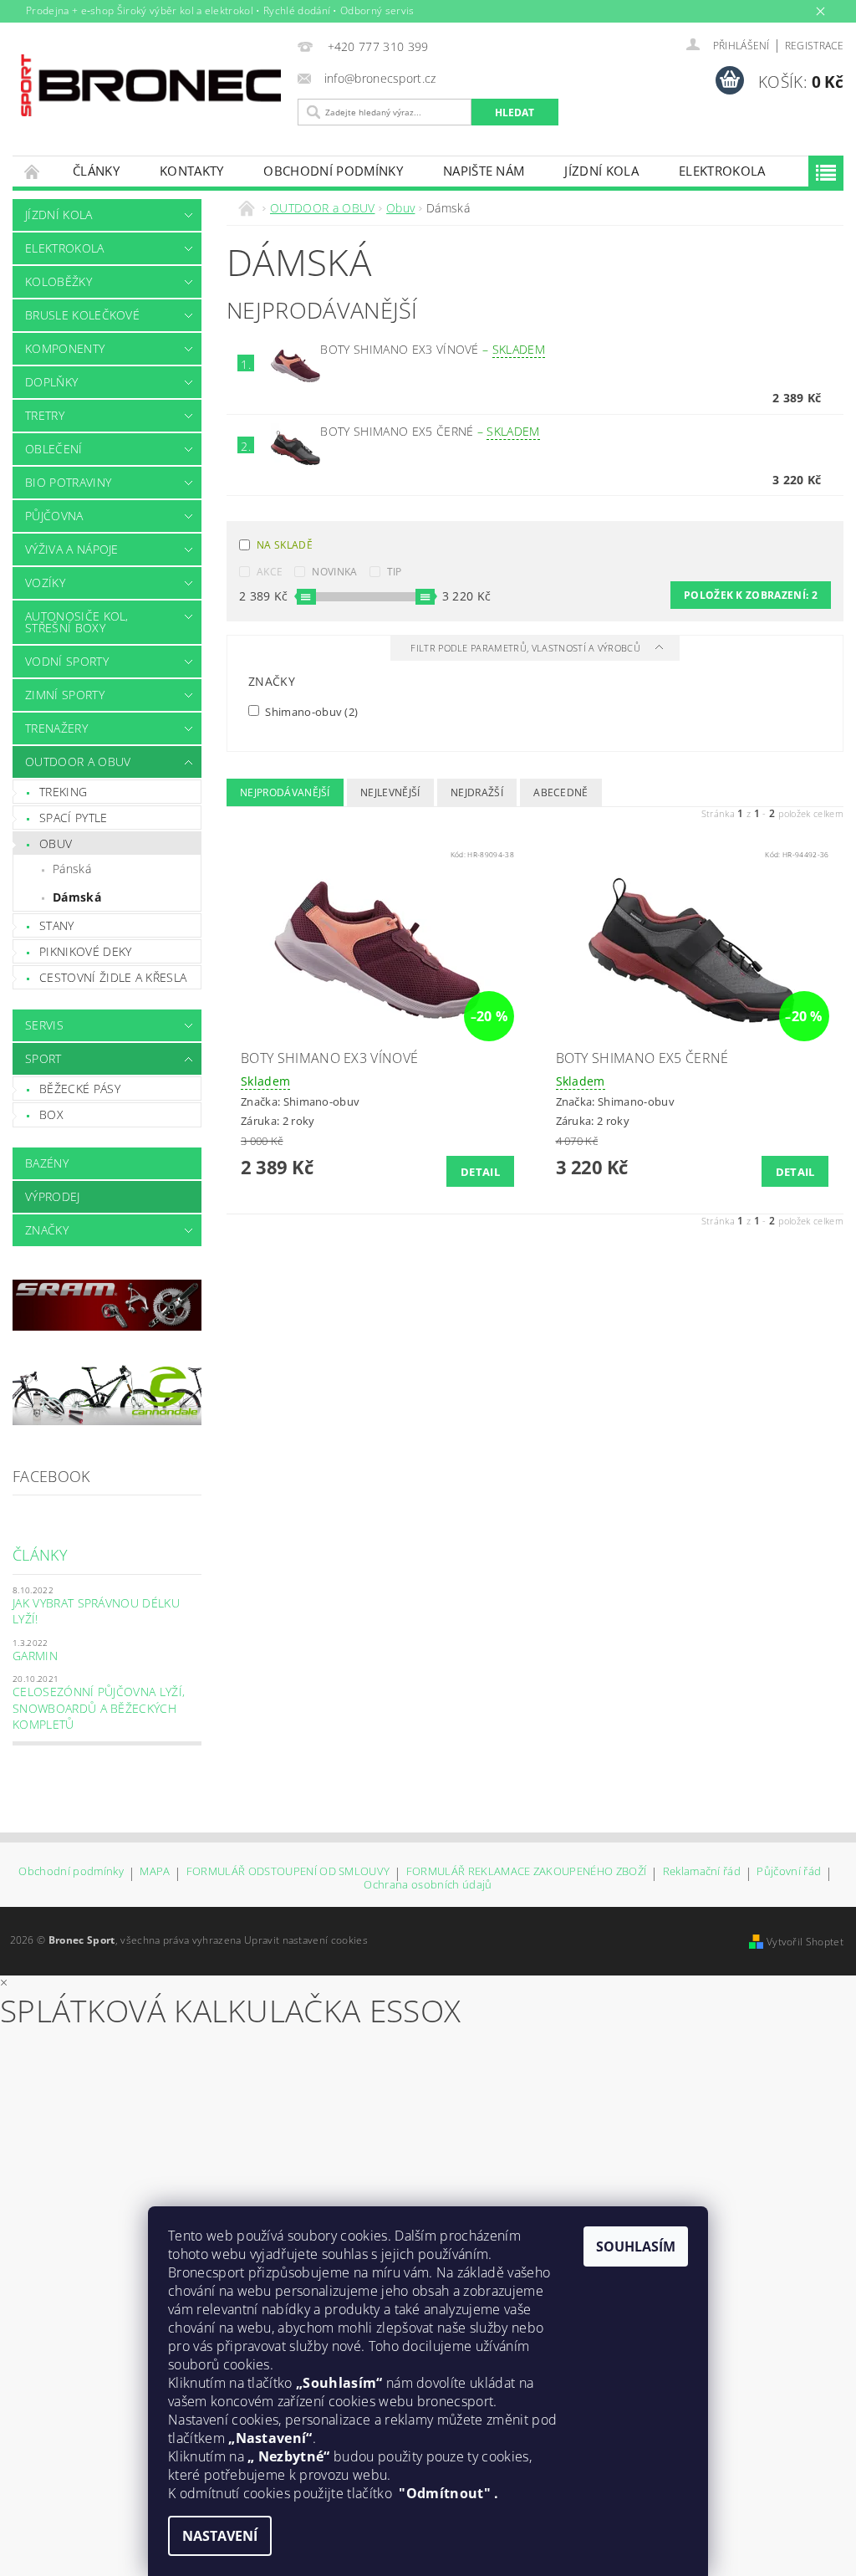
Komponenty (65, 348)
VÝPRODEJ (53, 1196)
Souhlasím (636, 2246)
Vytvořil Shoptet (805, 1942)
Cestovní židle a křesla (113, 977)
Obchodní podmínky (333, 171)
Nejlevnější (390, 792)
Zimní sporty (65, 695)
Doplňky (51, 382)
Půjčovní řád (789, 1872)
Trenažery (56, 728)
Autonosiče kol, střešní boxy (77, 622)
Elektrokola (722, 171)
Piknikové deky (85, 951)
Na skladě (285, 545)
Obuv (56, 843)
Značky (47, 1230)
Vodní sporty (67, 661)
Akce (270, 572)
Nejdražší (477, 792)
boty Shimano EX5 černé (430, 431)
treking (63, 792)
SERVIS (44, 1025)
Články (96, 171)
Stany (57, 925)
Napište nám (484, 171)
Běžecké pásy (80, 1089)
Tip (395, 572)
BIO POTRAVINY (68, 482)
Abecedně (561, 792)
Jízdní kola (601, 171)
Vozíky (45, 583)
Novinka (334, 572)
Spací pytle (74, 818)
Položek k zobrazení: (751, 595)
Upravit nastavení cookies (306, 1940)
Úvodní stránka (33, 171)
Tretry (45, 415)
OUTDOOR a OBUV (78, 762)
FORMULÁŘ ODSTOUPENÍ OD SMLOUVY (288, 1872)
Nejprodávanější (285, 792)
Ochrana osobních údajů (428, 1885)
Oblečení (54, 449)
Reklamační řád (702, 1872)
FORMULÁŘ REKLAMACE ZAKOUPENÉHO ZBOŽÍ (527, 1872)
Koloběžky (59, 281)
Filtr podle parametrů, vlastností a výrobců (527, 648)
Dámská (77, 897)
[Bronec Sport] (151, 85)
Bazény (47, 1163)
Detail (480, 1172)
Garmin (35, 1656)
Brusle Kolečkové (82, 315)
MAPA (155, 1872)
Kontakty (192, 171)
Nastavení (220, 2536)
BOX (51, 1114)
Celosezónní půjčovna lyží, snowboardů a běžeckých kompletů (99, 1708)
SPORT (43, 1058)
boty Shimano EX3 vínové (433, 349)
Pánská (72, 869)
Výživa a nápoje (72, 549)
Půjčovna (54, 516)
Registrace (814, 46)
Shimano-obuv (310, 711)
